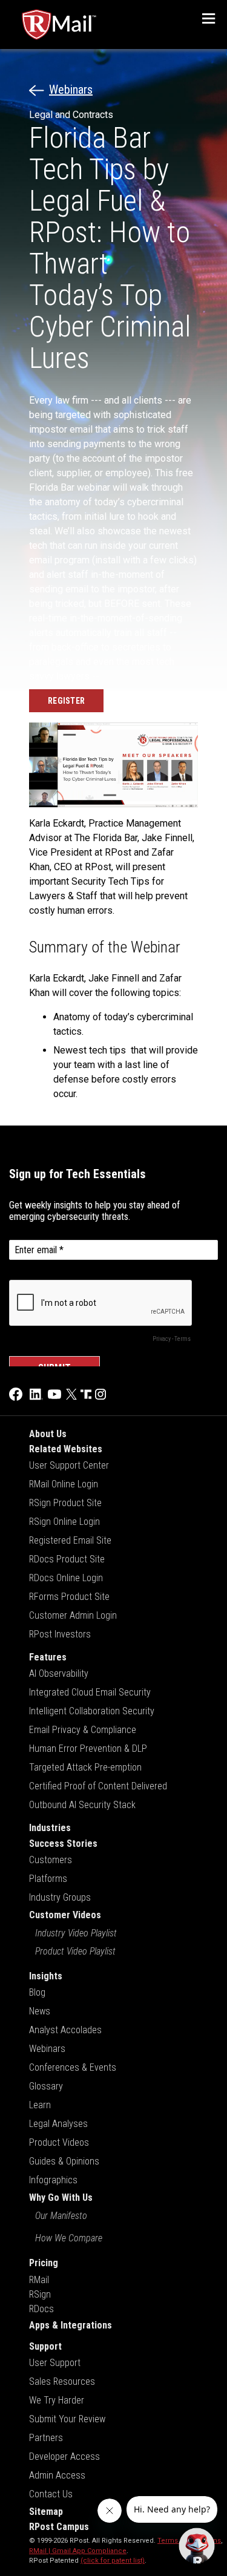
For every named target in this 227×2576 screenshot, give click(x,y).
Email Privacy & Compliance (83, 1730)
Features (48, 1657)
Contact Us (51, 2494)
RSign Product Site (65, 1503)
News (40, 2011)
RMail (39, 2280)
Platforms (48, 1879)
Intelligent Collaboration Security (92, 1711)
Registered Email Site (70, 1540)
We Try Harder (57, 2400)
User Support (55, 2363)
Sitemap (46, 2512)
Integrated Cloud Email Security (90, 1692)
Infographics (53, 2180)
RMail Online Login (64, 1484)
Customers (51, 1860)
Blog (37, 1992)
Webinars (71, 90)
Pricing (44, 2263)
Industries (50, 1828)
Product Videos (59, 2142)
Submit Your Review (67, 2419)
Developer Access (64, 2456)
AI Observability (59, 1673)
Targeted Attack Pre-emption (85, 1767)
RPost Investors (60, 1634)
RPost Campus (59, 2527)
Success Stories (63, 1844)
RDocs (41, 2309)
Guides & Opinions (64, 2161)
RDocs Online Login (66, 1578)
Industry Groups (60, 1897)
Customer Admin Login (73, 1615)
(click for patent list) (113, 2561)
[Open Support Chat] (197, 2546)
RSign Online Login (64, 1522)
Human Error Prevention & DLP (88, 1748)
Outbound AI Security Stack (82, 1805)
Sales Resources (62, 2381)
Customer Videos (65, 1915)
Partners (46, 2438)
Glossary (46, 2086)
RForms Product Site (69, 1597)
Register (66, 701)
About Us (48, 1434)
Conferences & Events (73, 2067)
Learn (40, 2105)
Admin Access (57, 2475)
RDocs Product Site (67, 1559)
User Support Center (69, 1465)
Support (45, 2346)
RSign (40, 2294)
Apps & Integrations (71, 2325)
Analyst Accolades (65, 2030)
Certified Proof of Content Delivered (98, 1786)
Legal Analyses (58, 2124)
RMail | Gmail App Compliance (78, 2551)
